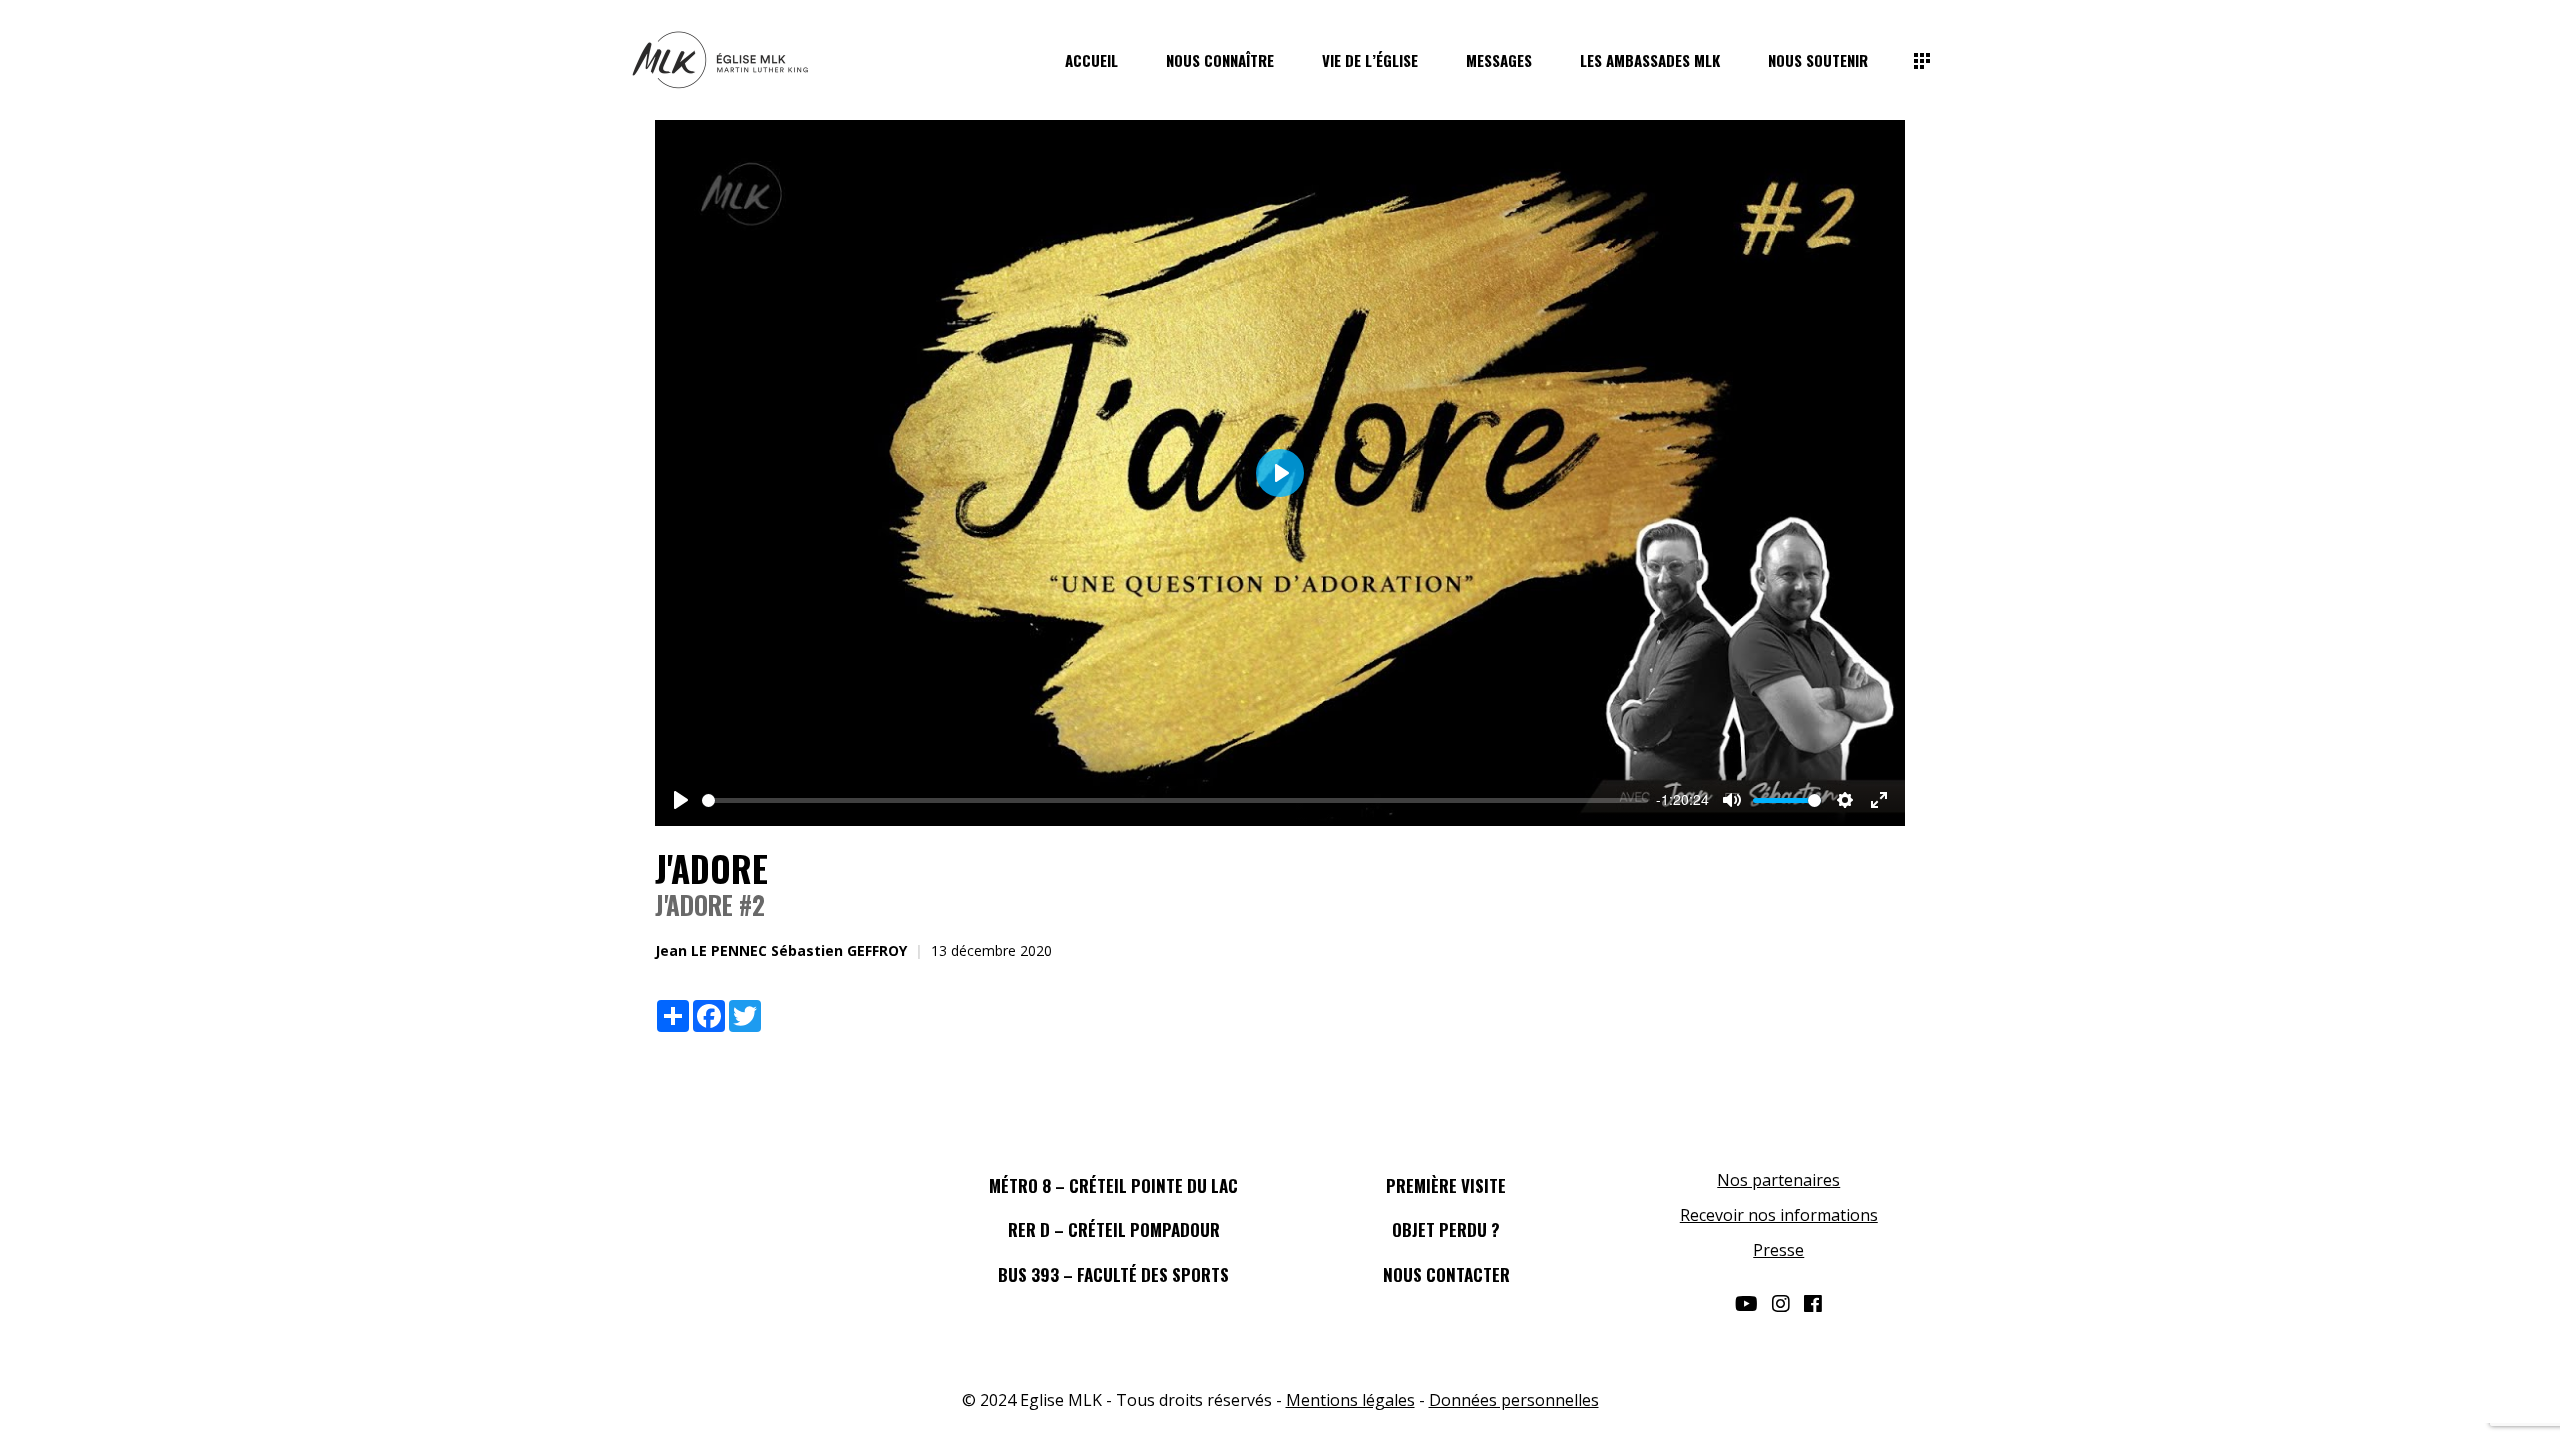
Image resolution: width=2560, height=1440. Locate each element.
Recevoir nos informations (1779, 1215)
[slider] (1175, 800)
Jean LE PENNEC (711, 950)
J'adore (711, 868)
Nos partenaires (1778, 1180)
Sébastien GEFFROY (839, 950)
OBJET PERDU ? (1446, 1229)
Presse (1778, 1250)
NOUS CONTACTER (1446, 1274)
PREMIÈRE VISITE (1446, 1185)
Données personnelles (1514, 1400)
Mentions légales (1350, 1400)
